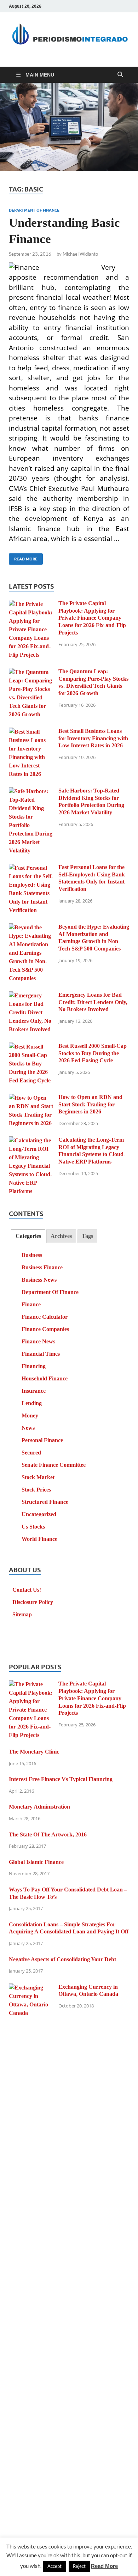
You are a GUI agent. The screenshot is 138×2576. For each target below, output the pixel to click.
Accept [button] (54, 2566)
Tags (87, 1236)
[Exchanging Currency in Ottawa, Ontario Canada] (31, 1988)
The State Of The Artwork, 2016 (48, 1834)
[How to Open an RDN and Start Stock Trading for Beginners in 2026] (31, 1098)
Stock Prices (36, 1490)
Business (32, 1255)
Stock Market (38, 1477)
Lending (32, 1403)
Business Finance (42, 1267)
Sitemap (22, 1614)
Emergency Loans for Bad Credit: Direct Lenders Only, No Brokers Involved (93, 1002)
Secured (31, 1453)
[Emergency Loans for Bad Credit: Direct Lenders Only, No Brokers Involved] (31, 996)
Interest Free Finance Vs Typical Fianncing (61, 1779)
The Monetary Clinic (34, 1752)
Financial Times (41, 1354)
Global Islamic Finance (36, 1862)
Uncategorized (39, 1514)
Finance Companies (45, 1329)
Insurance (34, 1391)
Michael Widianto (80, 254)
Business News (39, 1280)
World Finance (39, 1539)
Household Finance (45, 1378)
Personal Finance (42, 1440)
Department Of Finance (34, 210)
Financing (34, 1366)
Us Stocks (33, 1527)
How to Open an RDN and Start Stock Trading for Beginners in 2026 (90, 1104)
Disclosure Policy (33, 1602)
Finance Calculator (45, 1317)
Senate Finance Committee (54, 1465)
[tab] (28, 1236)
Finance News (38, 1341)
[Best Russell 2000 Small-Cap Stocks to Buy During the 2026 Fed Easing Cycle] (31, 1047)
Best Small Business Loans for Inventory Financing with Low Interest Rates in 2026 (93, 738)
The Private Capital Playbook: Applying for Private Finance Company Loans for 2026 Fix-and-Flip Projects (92, 618)
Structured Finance (45, 1502)
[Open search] (120, 75)
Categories (28, 1236)
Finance (31, 1304)
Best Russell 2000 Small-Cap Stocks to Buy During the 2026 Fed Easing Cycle (93, 1053)
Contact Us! (27, 1590)
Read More (23, 557)
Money (30, 1415)
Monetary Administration (39, 1807)
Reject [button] (79, 2566)
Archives (61, 1236)
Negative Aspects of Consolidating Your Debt (62, 1959)
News (28, 1428)
